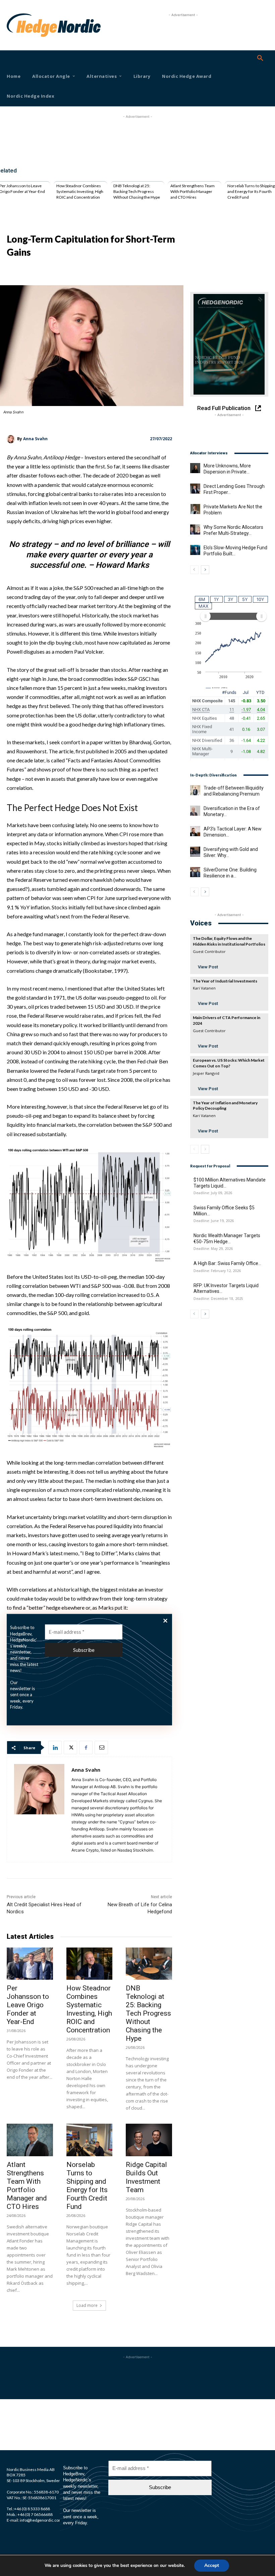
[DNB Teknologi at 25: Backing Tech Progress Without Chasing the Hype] (149, 1964)
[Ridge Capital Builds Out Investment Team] (149, 2140)
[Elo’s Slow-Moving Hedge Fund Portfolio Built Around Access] (195, 550)
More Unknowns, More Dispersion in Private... (227, 469)
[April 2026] (229, 344)
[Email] (101, 1748)
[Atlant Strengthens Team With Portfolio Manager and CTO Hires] (30, 2140)
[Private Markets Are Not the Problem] (195, 509)
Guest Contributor (209, 951)
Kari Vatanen (204, 988)
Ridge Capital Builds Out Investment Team (146, 2177)
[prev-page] (194, 570)
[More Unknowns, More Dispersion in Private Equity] (195, 468)
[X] (70, 1748)
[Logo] (17, 25)
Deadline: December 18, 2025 (218, 1299)
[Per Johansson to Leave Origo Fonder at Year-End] (30, 1964)
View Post (208, 967)
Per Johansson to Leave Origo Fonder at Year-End (28, 2005)
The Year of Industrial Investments (225, 981)
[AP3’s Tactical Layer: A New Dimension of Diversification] (195, 831)
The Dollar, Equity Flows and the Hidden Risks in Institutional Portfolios (229, 941)
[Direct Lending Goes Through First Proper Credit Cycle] (195, 489)
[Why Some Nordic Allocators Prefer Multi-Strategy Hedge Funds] (195, 529)
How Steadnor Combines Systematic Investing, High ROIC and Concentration (80, 191)
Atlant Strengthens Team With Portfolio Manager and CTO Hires (192, 191)
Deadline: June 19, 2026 (214, 1221)
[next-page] (205, 570)
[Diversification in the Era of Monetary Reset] (195, 811)
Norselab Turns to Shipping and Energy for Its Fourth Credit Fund (251, 191)
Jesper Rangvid (206, 1073)
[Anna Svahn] (12, 439)
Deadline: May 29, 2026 (213, 1249)
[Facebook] (86, 1748)
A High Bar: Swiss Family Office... (227, 1263)
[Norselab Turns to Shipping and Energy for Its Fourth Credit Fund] (90, 2140)
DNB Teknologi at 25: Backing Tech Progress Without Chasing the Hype (137, 191)
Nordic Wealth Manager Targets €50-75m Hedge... (227, 1239)
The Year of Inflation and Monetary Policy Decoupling (225, 1106)
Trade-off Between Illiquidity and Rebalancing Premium (234, 791)
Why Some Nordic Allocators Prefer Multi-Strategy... (233, 530)
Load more (87, 2305)
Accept (212, 2565)
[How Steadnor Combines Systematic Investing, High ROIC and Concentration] (90, 1964)
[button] (260, 58)
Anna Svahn (35, 439)
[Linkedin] (55, 1748)
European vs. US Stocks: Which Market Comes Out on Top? (229, 1063)
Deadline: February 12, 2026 (217, 1271)
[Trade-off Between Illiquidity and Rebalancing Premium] (195, 790)
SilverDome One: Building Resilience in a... (230, 873)
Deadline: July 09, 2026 (213, 1193)
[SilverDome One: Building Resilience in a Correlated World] (195, 872)
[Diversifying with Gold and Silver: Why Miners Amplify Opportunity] (195, 852)
